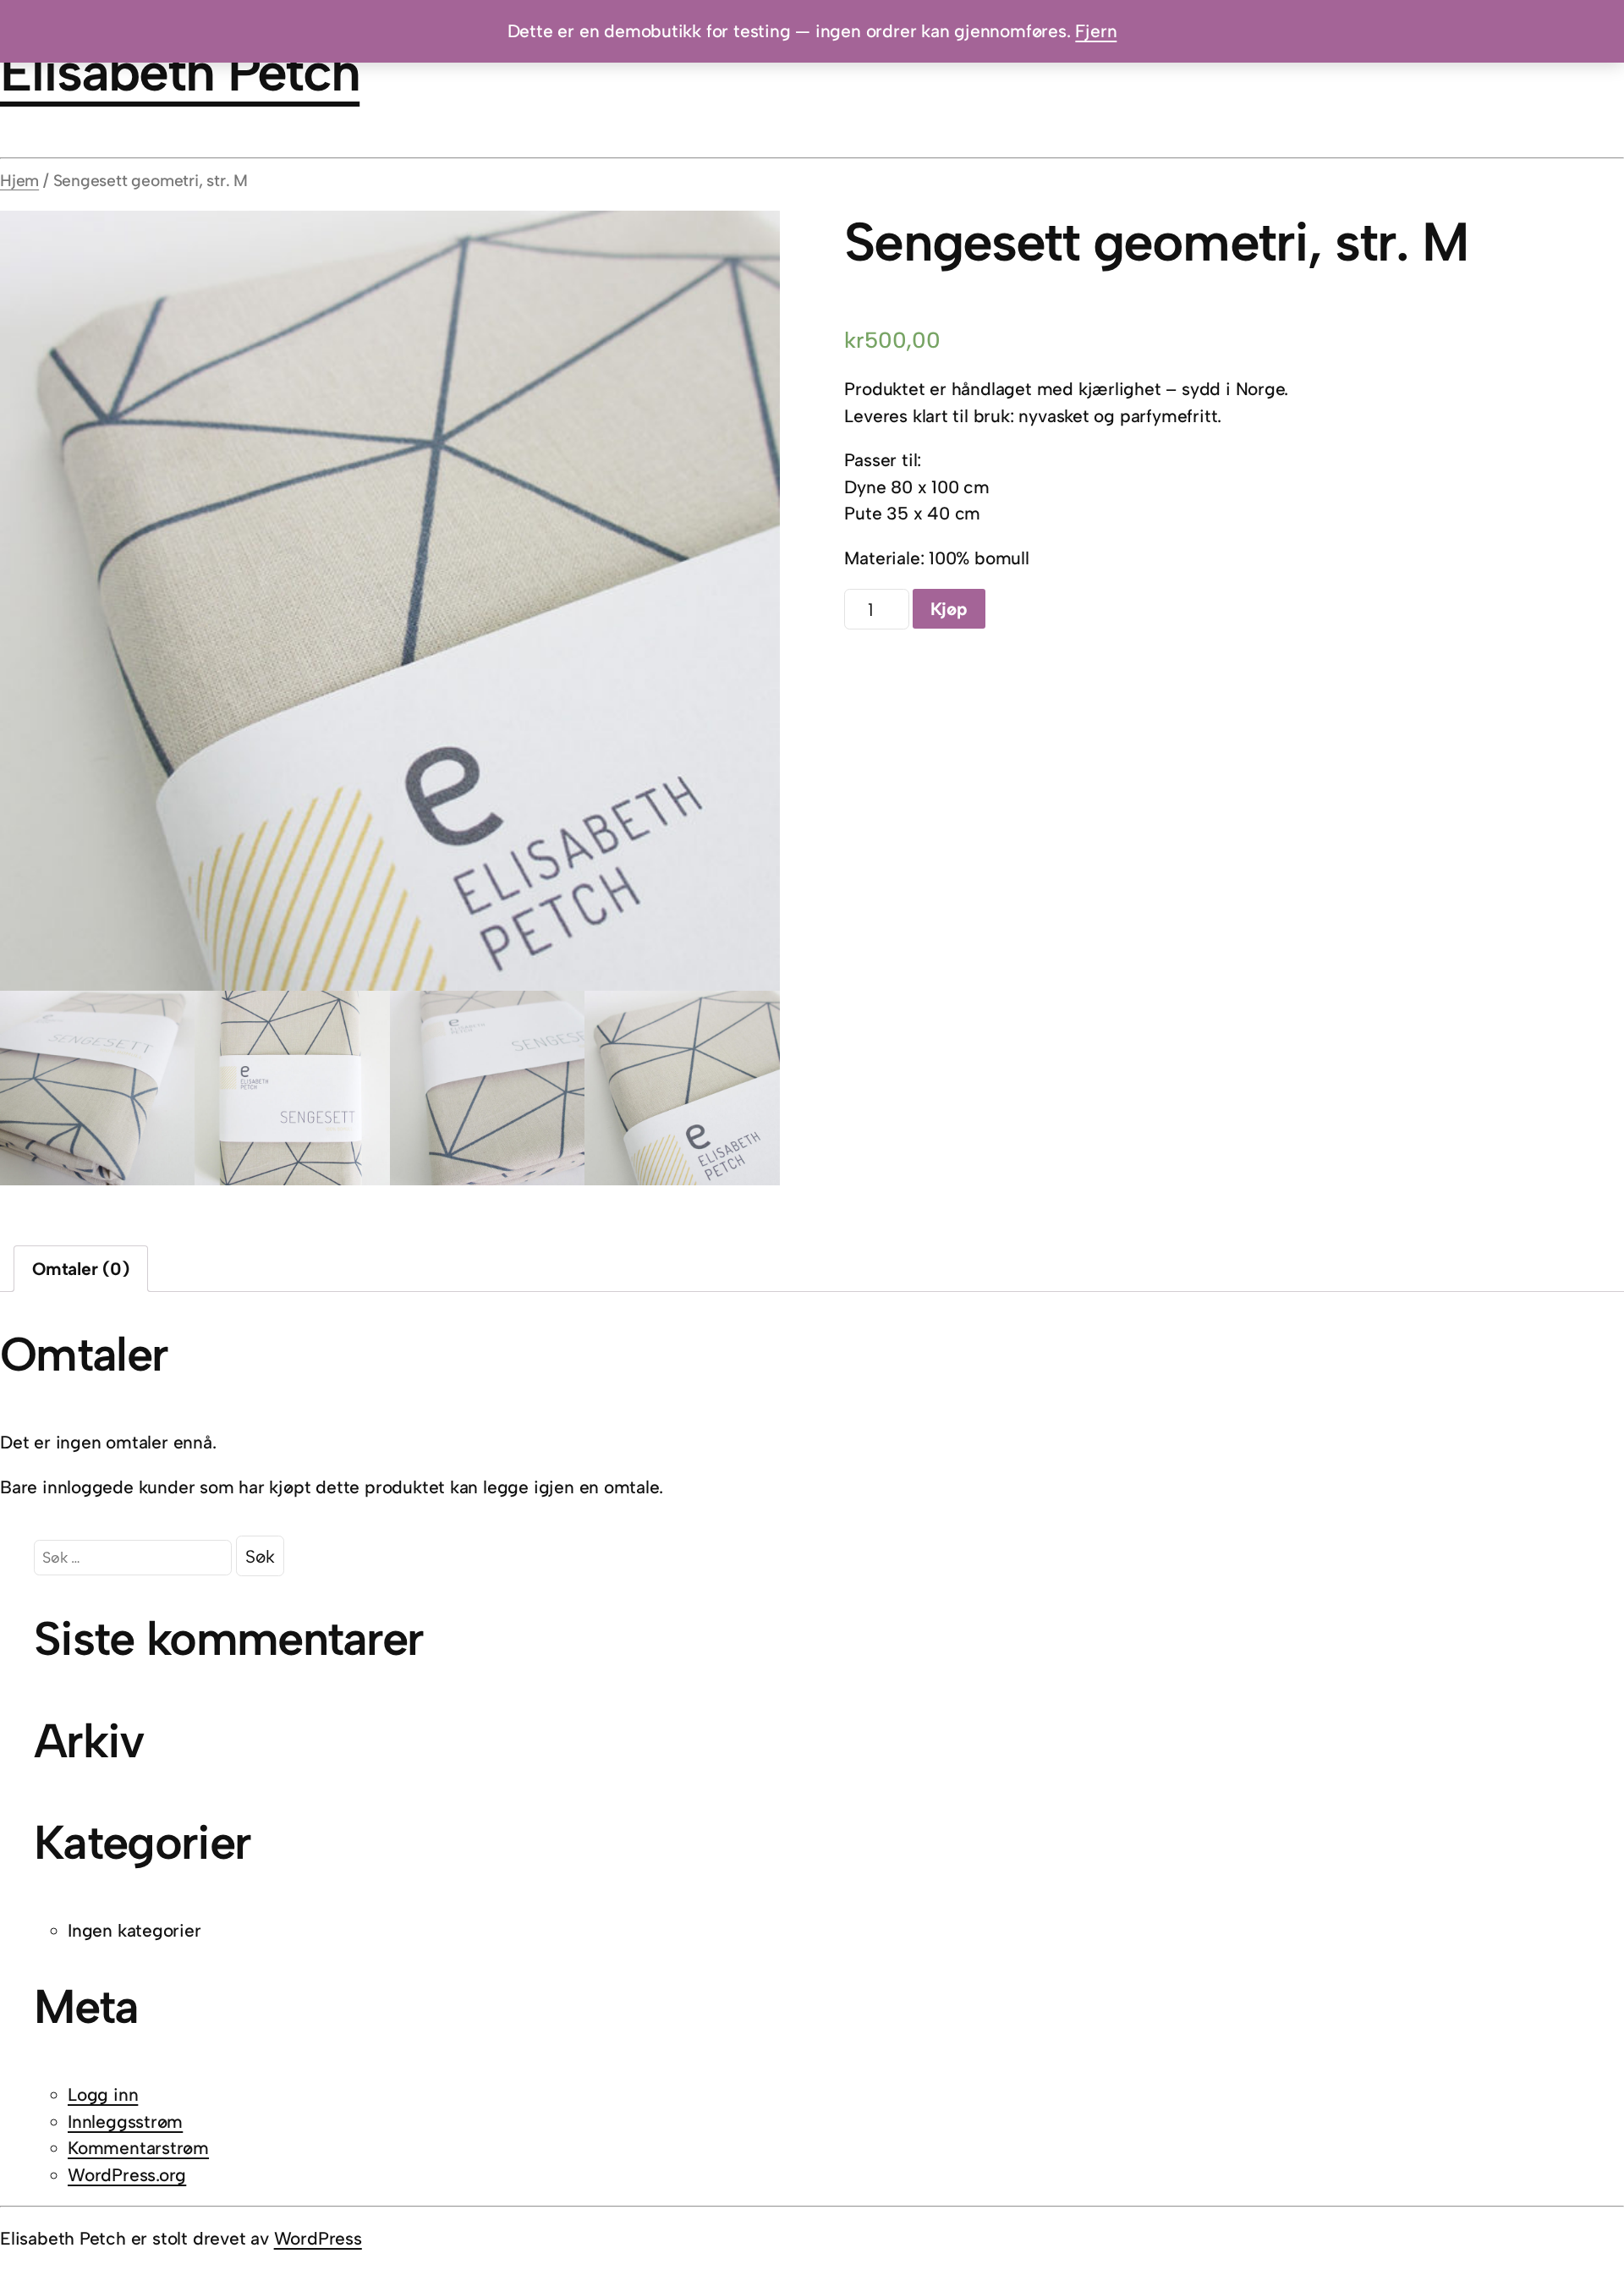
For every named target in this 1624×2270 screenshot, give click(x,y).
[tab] (81, 1269)
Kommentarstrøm (138, 2148)
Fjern (1096, 31)
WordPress (318, 2238)
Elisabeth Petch (180, 71)
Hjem (19, 181)
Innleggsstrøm (125, 2122)
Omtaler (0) (81, 1269)
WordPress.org (127, 2175)
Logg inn (103, 2094)
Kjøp (949, 609)
